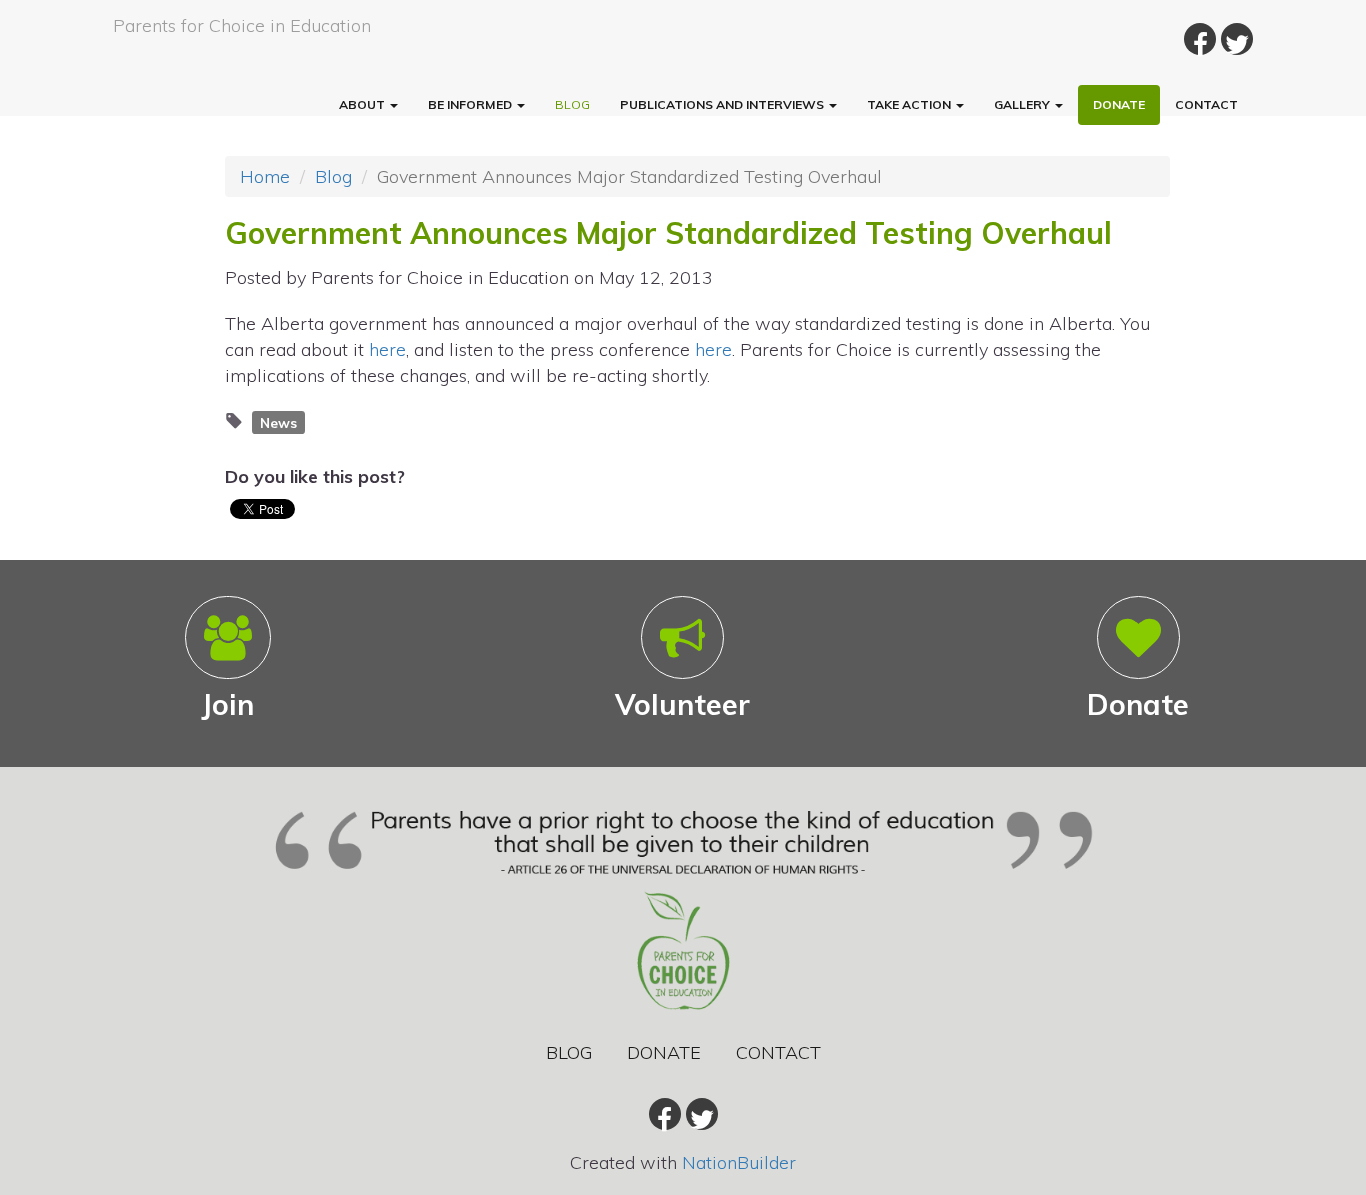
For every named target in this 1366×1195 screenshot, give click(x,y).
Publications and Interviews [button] (723, 104)
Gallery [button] (1023, 104)
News (278, 421)
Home (265, 176)
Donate (1119, 104)
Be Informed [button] (471, 104)
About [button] (363, 104)
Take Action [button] (910, 104)
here (387, 349)
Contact (1206, 104)
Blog (572, 104)
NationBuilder (739, 1162)
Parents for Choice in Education (242, 25)
